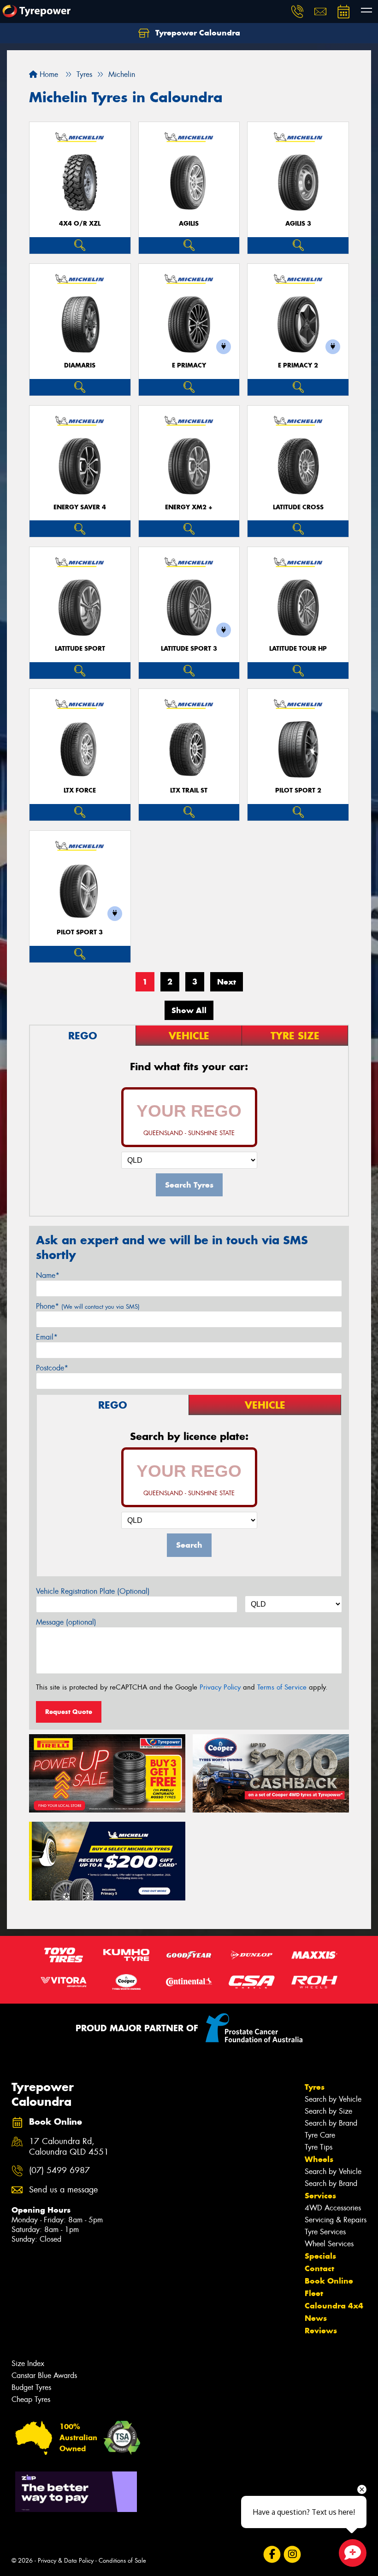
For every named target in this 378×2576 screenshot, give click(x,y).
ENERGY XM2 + (189, 507)
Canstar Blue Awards (44, 2375)
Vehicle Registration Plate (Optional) (93, 1591)
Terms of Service (282, 1687)
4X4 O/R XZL (80, 224)
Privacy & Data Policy (66, 2561)
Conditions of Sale (122, 2561)
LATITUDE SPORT (80, 649)
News (316, 2318)
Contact (319, 2268)
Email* (47, 1337)
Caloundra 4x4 (334, 2306)
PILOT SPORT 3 (80, 932)
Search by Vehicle (333, 2099)
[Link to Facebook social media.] (272, 2555)
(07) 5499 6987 (59, 2171)
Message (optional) (66, 1622)
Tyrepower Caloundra (197, 33)
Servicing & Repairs (336, 2220)
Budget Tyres (31, 2387)
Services (320, 2196)
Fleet (314, 2293)
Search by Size (328, 2111)
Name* (48, 1275)
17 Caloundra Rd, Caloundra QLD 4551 (69, 2147)
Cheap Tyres (31, 2399)
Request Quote (69, 1712)
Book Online (329, 2281)
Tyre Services (325, 2232)
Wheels (319, 2159)
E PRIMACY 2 (298, 365)
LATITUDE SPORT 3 (189, 649)
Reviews (321, 2331)
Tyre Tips (319, 2147)
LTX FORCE (80, 790)
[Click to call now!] (297, 12)
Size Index (28, 2363)
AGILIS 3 (298, 224)
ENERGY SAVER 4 (80, 507)
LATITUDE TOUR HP (298, 649)
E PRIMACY (189, 365)
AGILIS (189, 224)
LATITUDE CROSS (298, 507)
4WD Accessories (333, 2208)
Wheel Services (329, 2244)
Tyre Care (320, 2135)
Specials (320, 2256)
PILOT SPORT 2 (298, 790)
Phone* (88, 1306)
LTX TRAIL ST (189, 790)
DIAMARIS (80, 365)
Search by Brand (331, 2123)
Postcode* (52, 1368)
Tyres (315, 2087)
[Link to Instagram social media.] (292, 2555)
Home (48, 74)
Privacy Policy (220, 1687)
